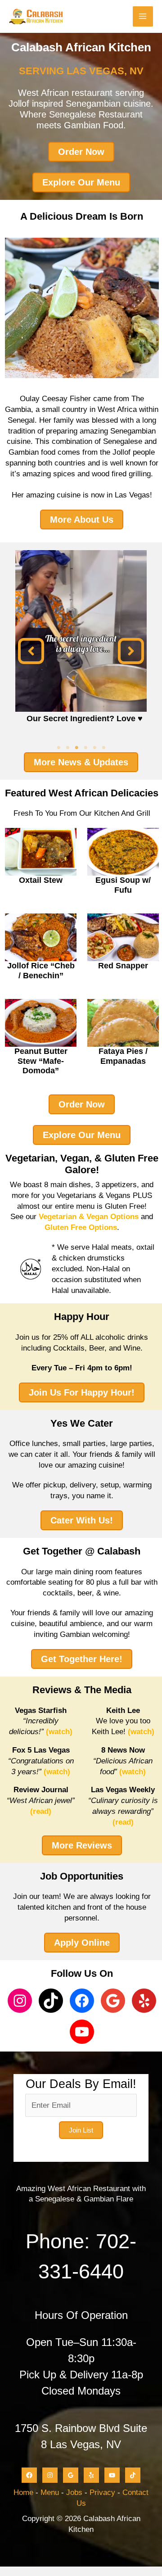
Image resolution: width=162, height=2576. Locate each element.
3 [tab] (76, 748)
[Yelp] (91, 2475)
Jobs (74, 2492)
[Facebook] (29, 2475)
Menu (50, 2492)
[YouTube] (112, 2475)
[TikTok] (133, 2475)
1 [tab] (58, 748)
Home (23, 2492)
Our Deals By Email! (81, 2084)
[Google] (71, 2475)
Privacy (102, 2492)
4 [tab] (85, 748)
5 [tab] (94, 748)
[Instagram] (50, 2475)
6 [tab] (103, 748)
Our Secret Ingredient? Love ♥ (85, 719)
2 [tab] (67, 748)
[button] (31, 651)
